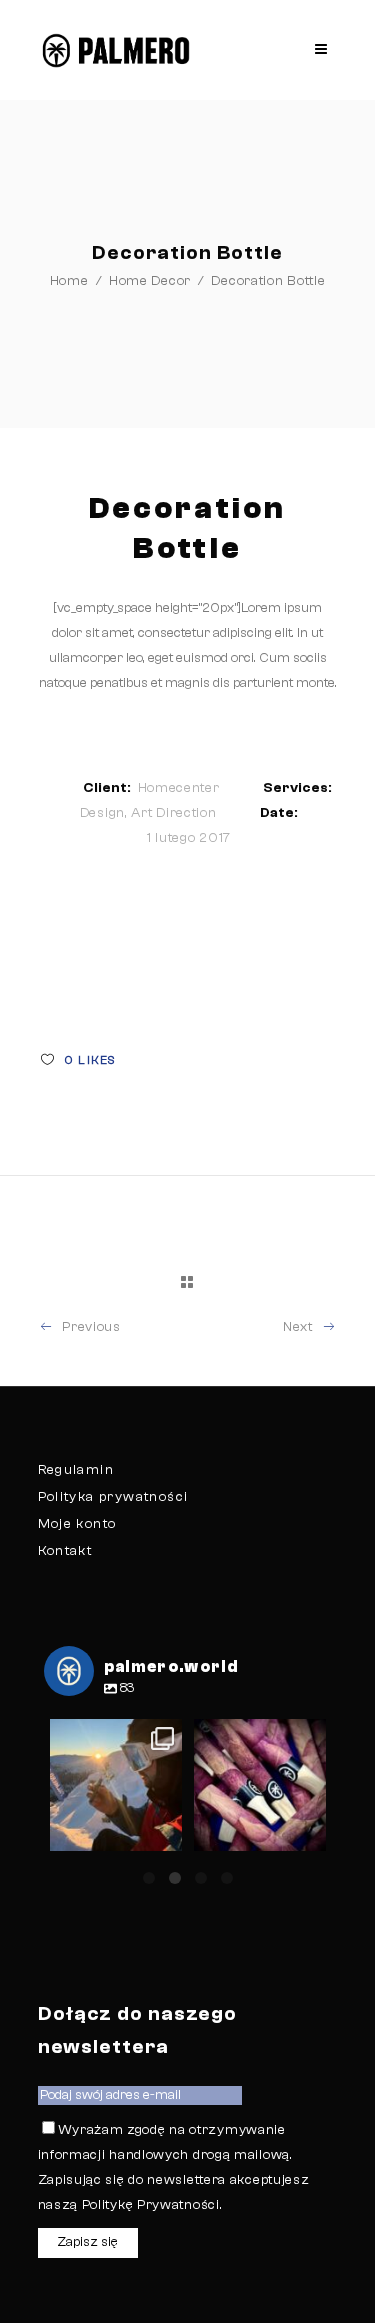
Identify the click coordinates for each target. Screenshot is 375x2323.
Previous (91, 1327)
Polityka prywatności (113, 1497)
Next (298, 1327)
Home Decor (150, 281)
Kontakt (65, 1551)
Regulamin (76, 1470)
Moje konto (77, 1524)
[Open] (116, 1785)
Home (69, 281)
